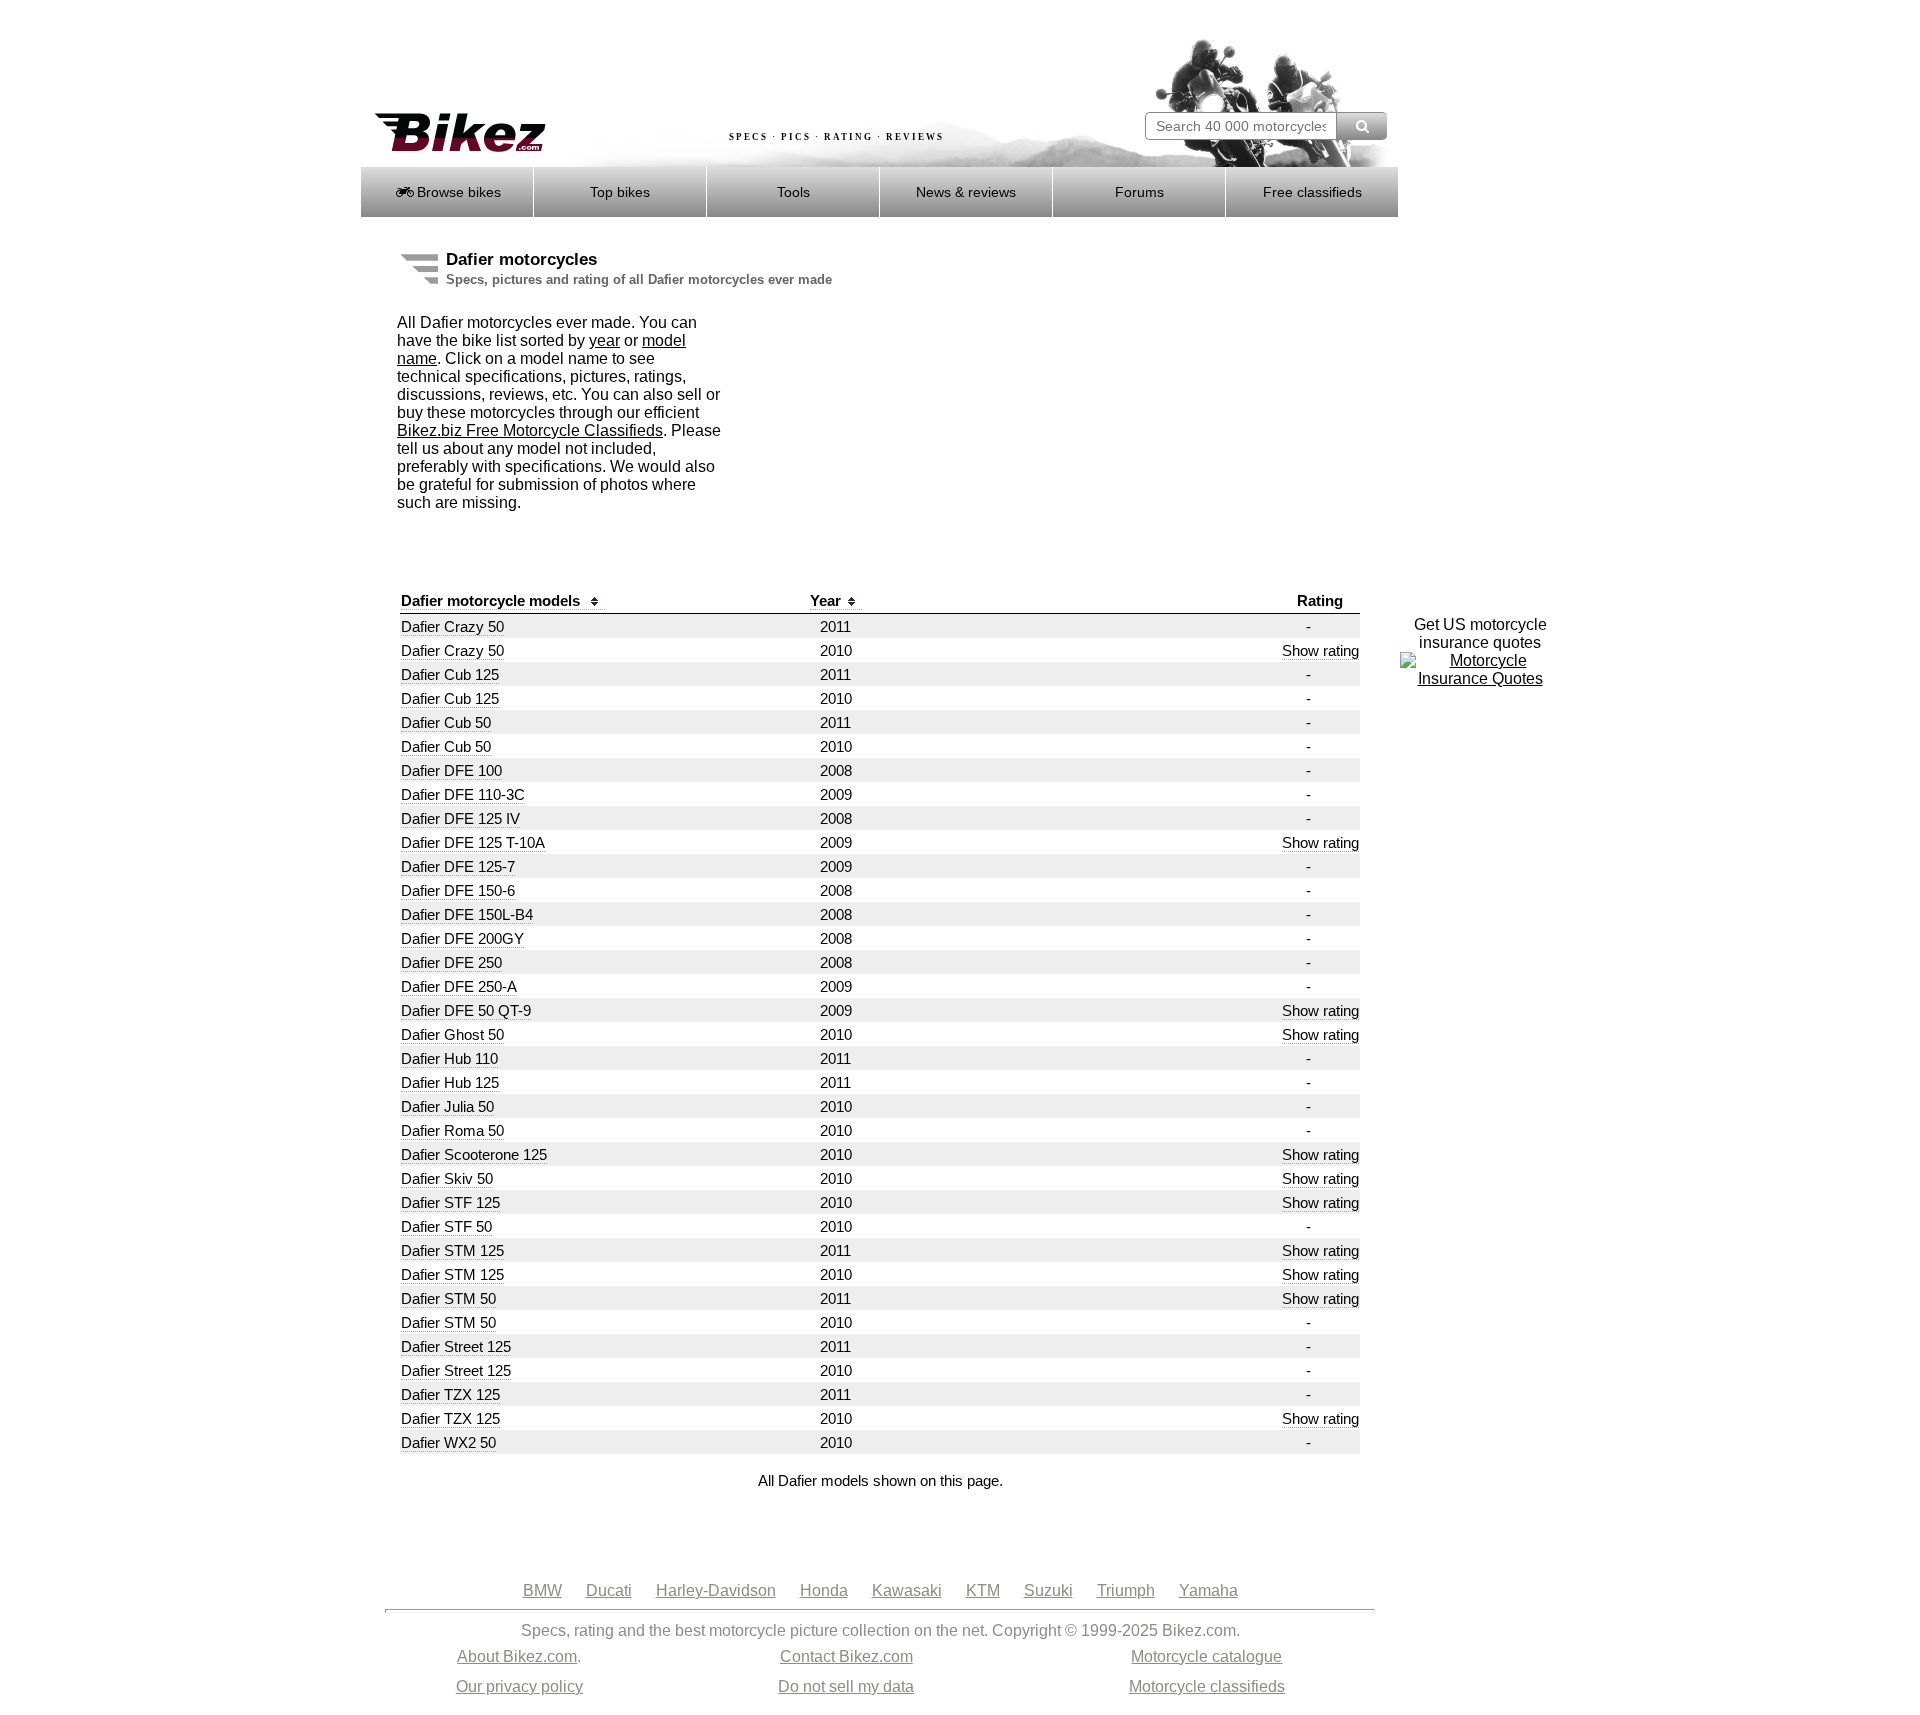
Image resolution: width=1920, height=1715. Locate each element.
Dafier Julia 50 (447, 1106)
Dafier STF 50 (446, 1226)
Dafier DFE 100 (451, 770)
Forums (1139, 192)
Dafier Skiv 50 (447, 1178)
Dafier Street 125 (456, 1346)
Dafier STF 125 (450, 1202)
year (604, 340)
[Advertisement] (724, 57)
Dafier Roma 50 (452, 1130)
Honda (824, 1590)
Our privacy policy (519, 1686)
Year (825, 600)
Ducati (609, 1590)
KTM (983, 1590)
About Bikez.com (517, 1656)
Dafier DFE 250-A (459, 986)
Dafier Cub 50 (446, 722)
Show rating (1320, 650)
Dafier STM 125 (452, 1250)
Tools (793, 192)
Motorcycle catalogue (1206, 1656)
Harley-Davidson (716, 1590)
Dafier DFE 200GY (462, 938)
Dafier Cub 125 (450, 674)
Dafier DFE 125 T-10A (473, 842)
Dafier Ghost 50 (452, 1034)
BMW (542, 1590)
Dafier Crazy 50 (452, 626)
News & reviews (966, 192)
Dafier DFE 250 (451, 962)
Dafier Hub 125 (450, 1082)
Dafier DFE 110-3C (463, 794)
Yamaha (1208, 1590)
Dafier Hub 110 (449, 1058)
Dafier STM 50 (448, 1298)
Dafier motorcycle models (492, 600)
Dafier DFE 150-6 (458, 890)
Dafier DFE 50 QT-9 (466, 1010)
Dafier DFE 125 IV (460, 818)
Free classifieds (1312, 192)
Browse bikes (457, 192)
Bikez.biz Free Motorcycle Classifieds (530, 430)
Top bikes (620, 192)
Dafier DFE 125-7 (458, 866)
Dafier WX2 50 (448, 1442)
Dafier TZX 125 (450, 1394)
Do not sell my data (846, 1686)
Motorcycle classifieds (1207, 1686)
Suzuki (1048, 1590)
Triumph (1126, 1590)
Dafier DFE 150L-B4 (467, 914)
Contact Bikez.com (846, 1656)
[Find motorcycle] (1361, 126)
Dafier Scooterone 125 (474, 1154)
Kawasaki (907, 1590)
